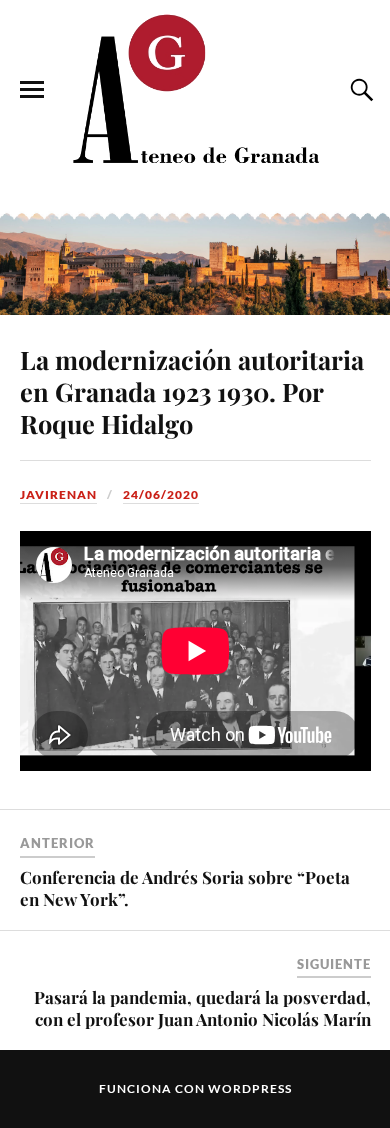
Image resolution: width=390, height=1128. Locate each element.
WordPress (250, 1088)
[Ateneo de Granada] (195, 88)
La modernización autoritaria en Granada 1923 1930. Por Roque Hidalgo (192, 391)
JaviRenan (58, 494)
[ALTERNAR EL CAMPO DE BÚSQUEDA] (359, 90)
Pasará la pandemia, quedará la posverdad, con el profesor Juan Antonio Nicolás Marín (202, 1008)
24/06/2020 (161, 494)
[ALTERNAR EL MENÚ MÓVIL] (32, 90)
